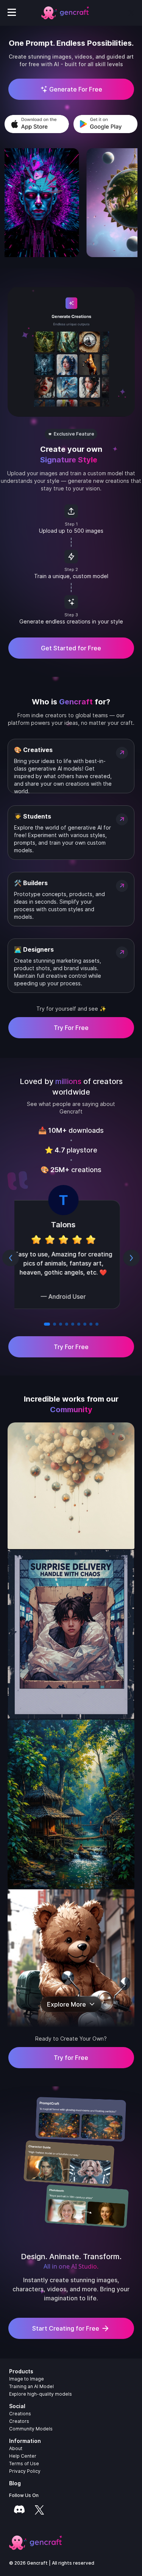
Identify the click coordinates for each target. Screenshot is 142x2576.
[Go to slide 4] (67, 1324)
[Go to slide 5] (73, 1324)
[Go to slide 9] (97, 1324)
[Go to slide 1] (45, 1324)
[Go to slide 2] (51, 1324)
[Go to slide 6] (79, 1324)
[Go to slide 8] (91, 1324)
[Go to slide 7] (85, 1324)
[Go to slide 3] (59, 1324)
